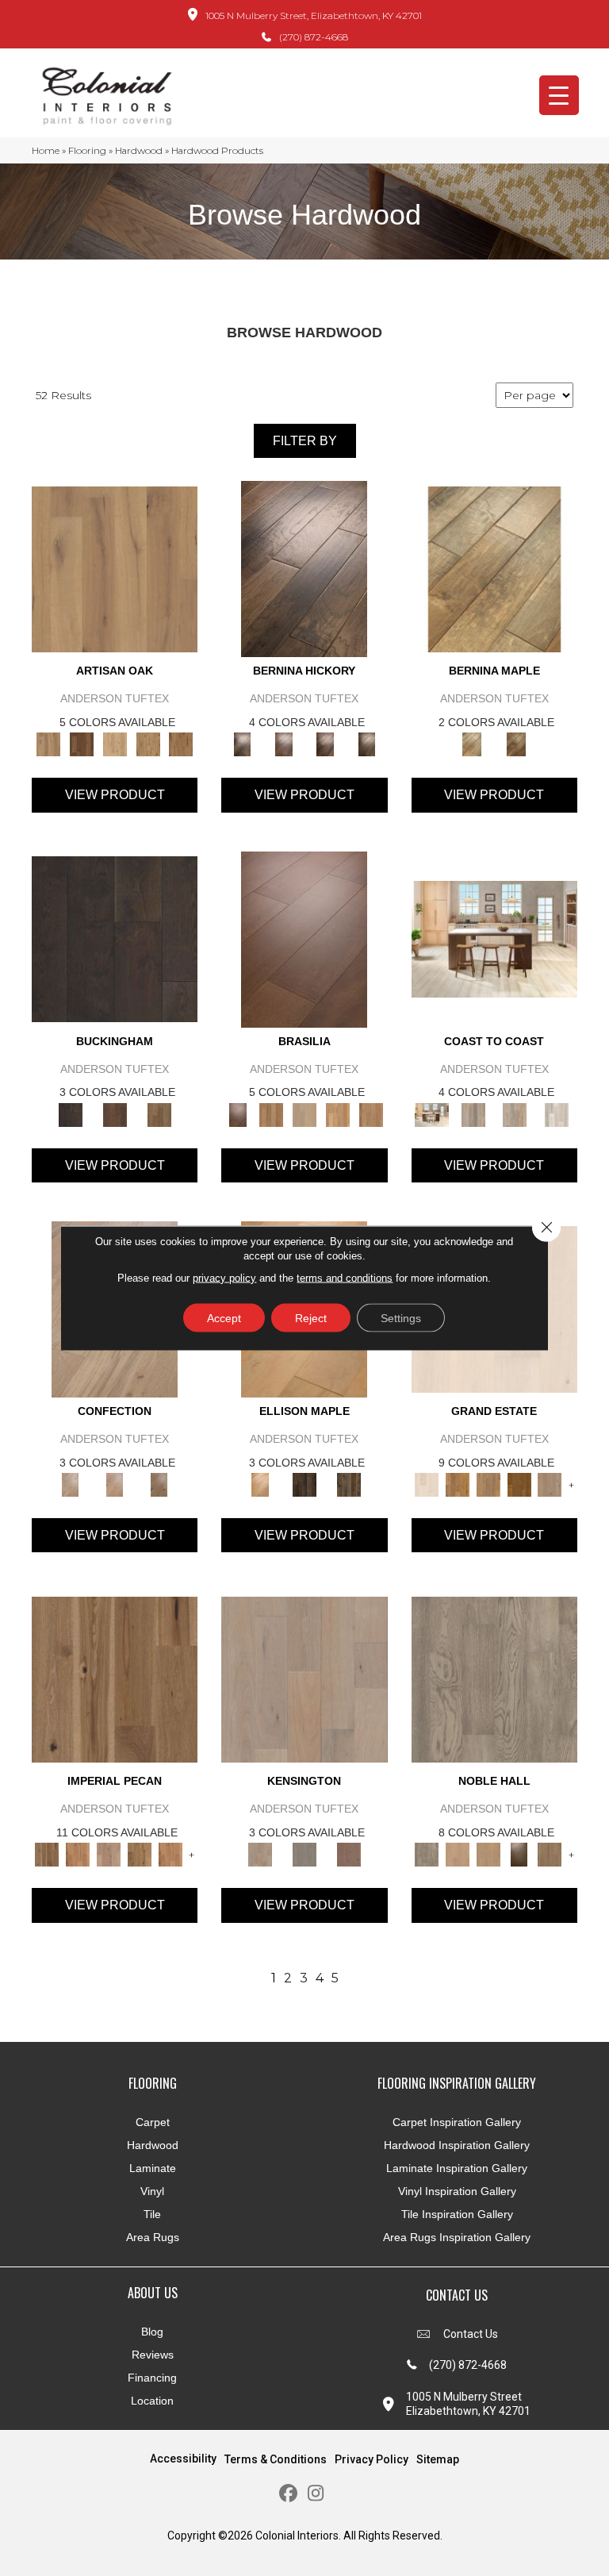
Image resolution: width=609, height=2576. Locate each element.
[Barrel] (271, 1113)
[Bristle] (115, 568)
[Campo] (304, 1113)
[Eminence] (519, 1854)
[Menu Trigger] (559, 95)
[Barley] (78, 1854)
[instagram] (316, 2494)
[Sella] (366, 744)
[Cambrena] (304, 568)
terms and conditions (345, 1278)
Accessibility (183, 2459)
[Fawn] (109, 1854)
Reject (311, 1318)
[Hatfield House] (519, 1483)
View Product (115, 795)
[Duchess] (488, 1854)
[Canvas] (115, 744)
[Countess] (457, 1854)
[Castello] (516, 744)
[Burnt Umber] (82, 744)
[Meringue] (115, 1483)
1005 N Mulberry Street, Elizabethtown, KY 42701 (314, 15)
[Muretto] (325, 744)
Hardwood (139, 150)
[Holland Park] (304, 1678)
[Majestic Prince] (304, 1483)
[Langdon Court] (550, 1483)
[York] (159, 1113)
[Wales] (115, 1113)
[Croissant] (71, 1483)
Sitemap (438, 2459)
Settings (401, 1318)
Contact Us (471, 2334)
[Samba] (371, 1113)
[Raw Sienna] (181, 744)
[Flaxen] (140, 1854)
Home (46, 150)
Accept (224, 1318)
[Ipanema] (338, 1113)
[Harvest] (170, 1854)
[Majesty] (550, 1854)
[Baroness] (494, 1678)
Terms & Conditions (276, 2459)
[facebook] (288, 2494)
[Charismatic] (260, 1483)
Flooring (87, 150)
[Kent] (115, 938)
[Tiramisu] (159, 1483)
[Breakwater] (473, 1113)
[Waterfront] (557, 1113)
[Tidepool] (515, 1113)
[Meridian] (349, 1483)
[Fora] (284, 744)
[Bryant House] (457, 1483)
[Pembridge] (304, 1854)
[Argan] (304, 938)
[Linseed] (148, 744)
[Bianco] (494, 568)
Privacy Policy (372, 2459)
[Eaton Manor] (488, 1483)
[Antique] (115, 1678)
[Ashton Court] (427, 1483)
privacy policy (224, 1278)
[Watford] (349, 1854)
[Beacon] (494, 938)
